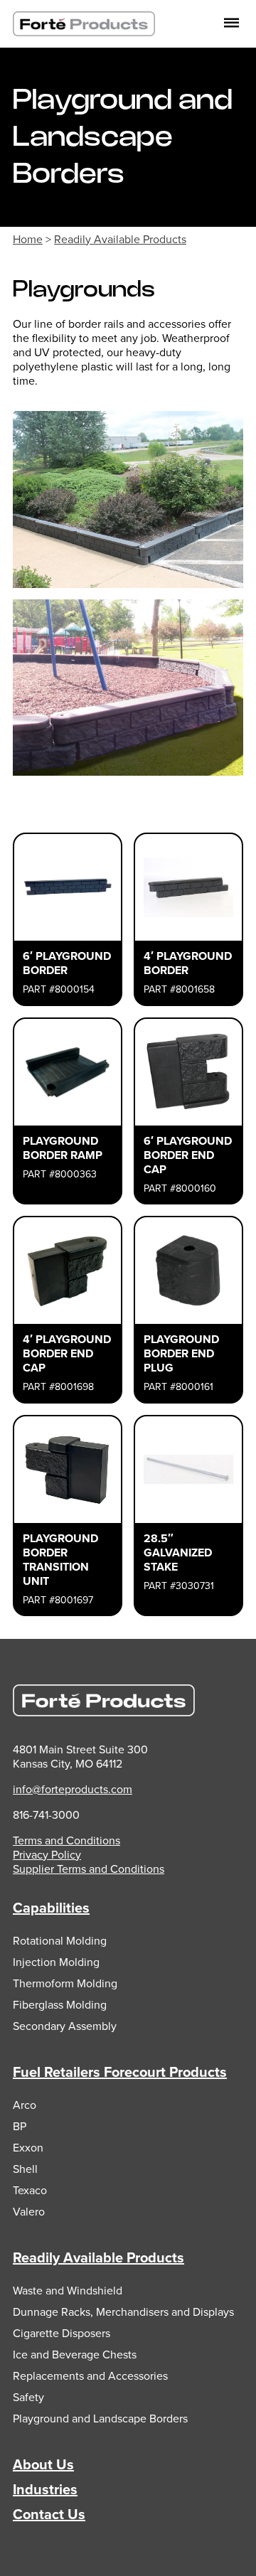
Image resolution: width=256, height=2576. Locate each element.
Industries (45, 2489)
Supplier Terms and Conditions (89, 1869)
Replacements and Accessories (90, 2376)
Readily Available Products (120, 239)
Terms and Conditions (66, 1840)
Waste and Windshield (68, 2291)
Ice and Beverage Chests (75, 2355)
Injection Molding (56, 1962)
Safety (28, 2397)
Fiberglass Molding (60, 2005)
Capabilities (51, 1908)
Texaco (30, 2190)
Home (28, 239)
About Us (43, 2464)
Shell (25, 2169)
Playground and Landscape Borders (100, 2419)
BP (20, 2126)
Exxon (28, 2148)
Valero (29, 2212)
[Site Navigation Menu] (231, 24)
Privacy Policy (47, 1855)
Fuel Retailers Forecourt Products (120, 2072)
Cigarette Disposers (62, 2333)
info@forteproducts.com (73, 1789)
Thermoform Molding (65, 1983)
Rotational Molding (60, 1941)
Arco (25, 2105)
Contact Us (49, 2514)
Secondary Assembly (65, 2026)
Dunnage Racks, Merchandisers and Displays (123, 2312)
